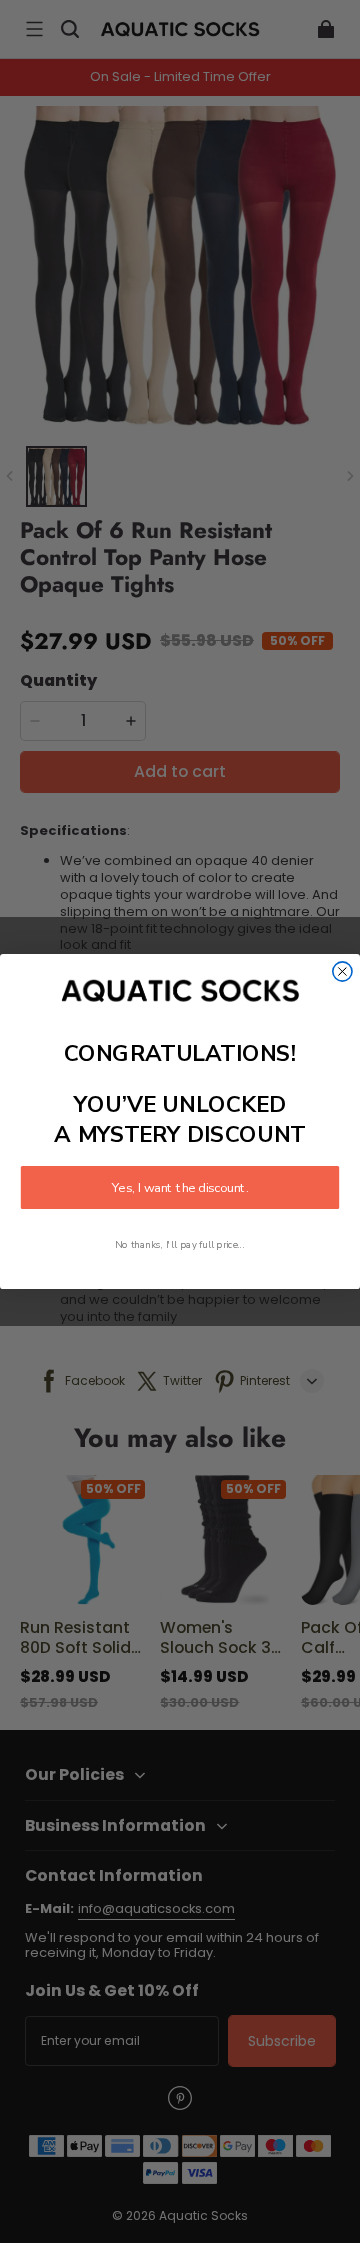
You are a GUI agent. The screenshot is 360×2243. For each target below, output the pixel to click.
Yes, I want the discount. (180, 1188)
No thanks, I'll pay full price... (180, 1245)
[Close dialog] (342, 971)
